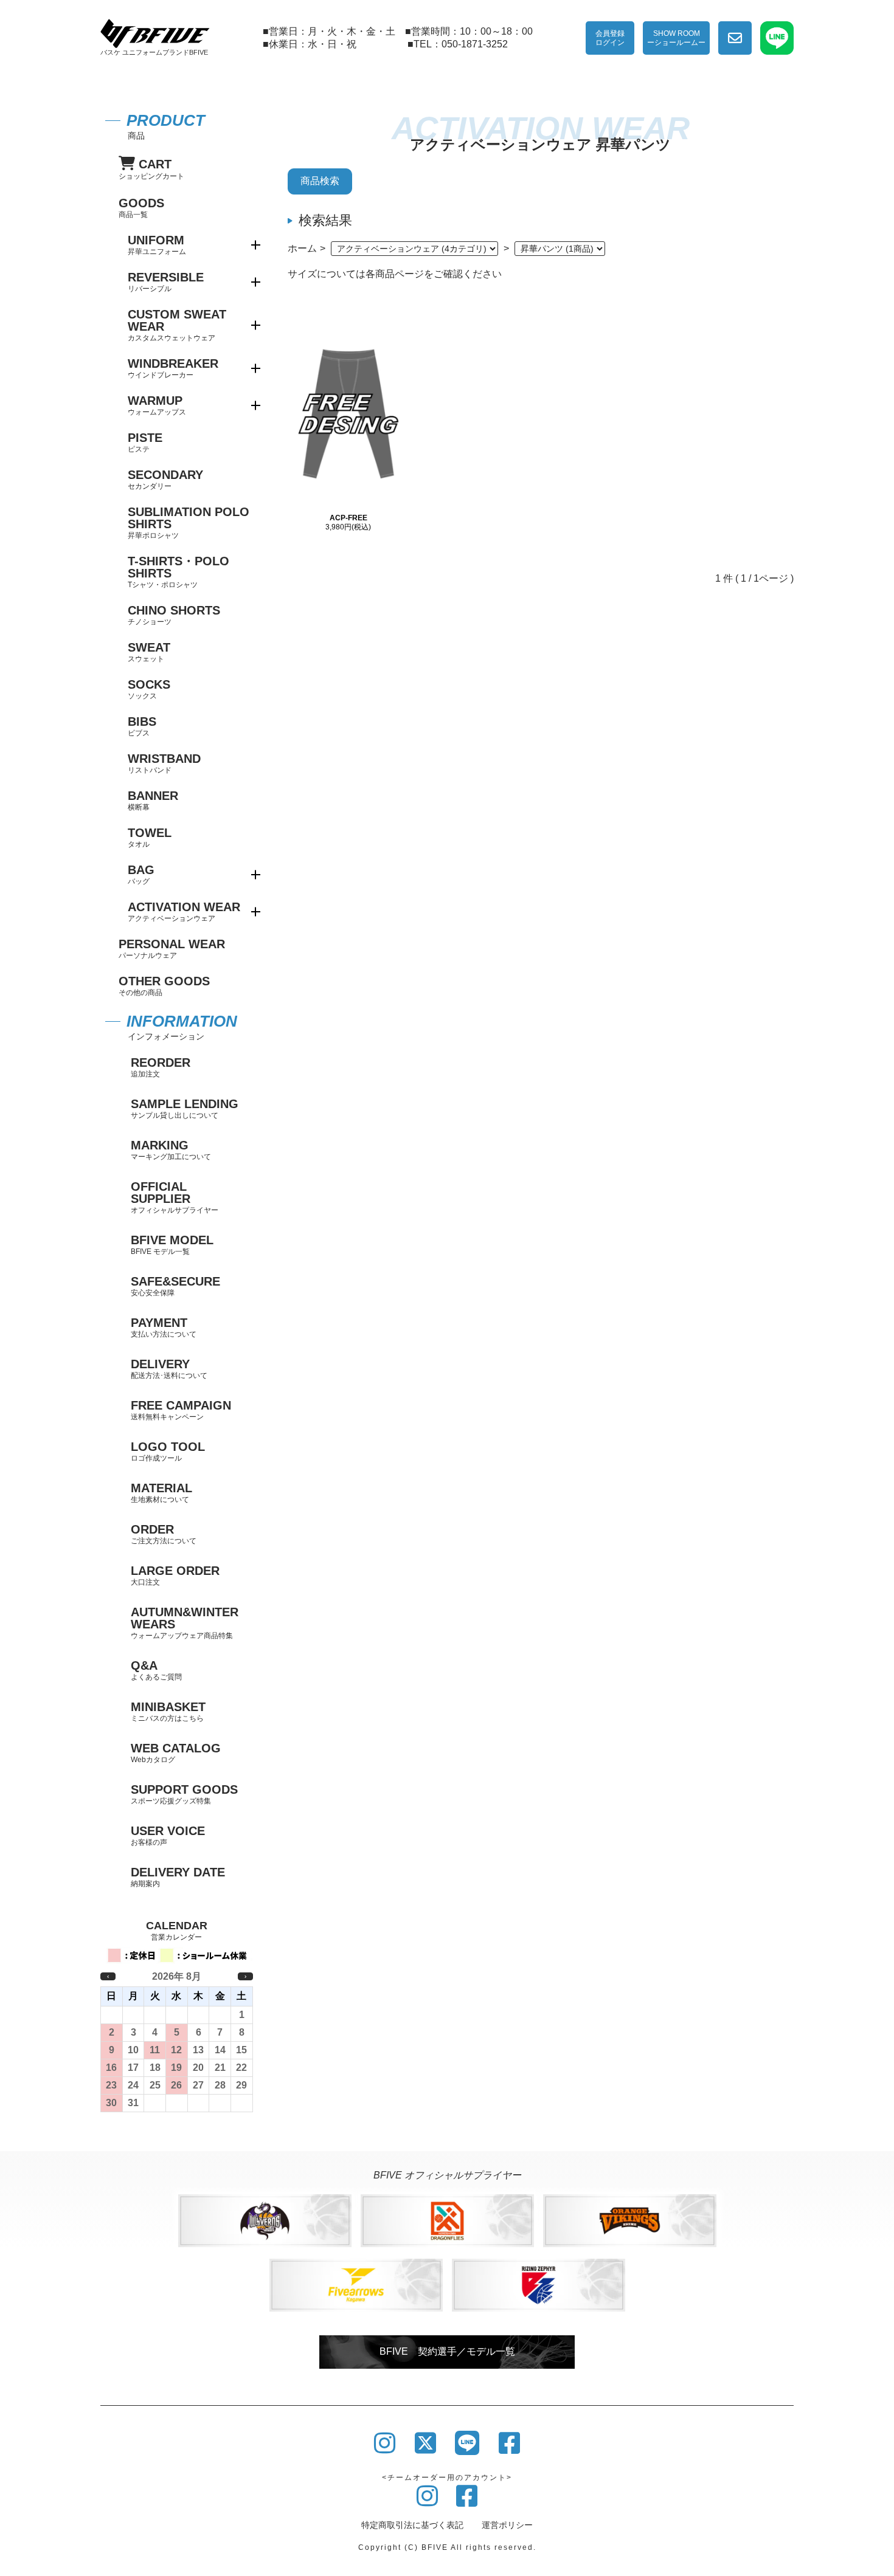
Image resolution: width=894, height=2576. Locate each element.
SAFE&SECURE (175, 1286)
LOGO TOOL (168, 1451)
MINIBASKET (168, 1711)
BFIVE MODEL (172, 1245)
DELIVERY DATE (178, 1877)
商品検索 (320, 181)
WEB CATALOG (176, 1753)
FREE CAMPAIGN (181, 1410)
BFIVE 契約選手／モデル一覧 (447, 2351)
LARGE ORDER (175, 1575)
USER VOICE (168, 1835)
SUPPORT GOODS (184, 1794)
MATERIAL (161, 1493)
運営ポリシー (507, 2525)
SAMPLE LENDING (185, 1108)
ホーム (302, 248)
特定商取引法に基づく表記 (412, 2525)
